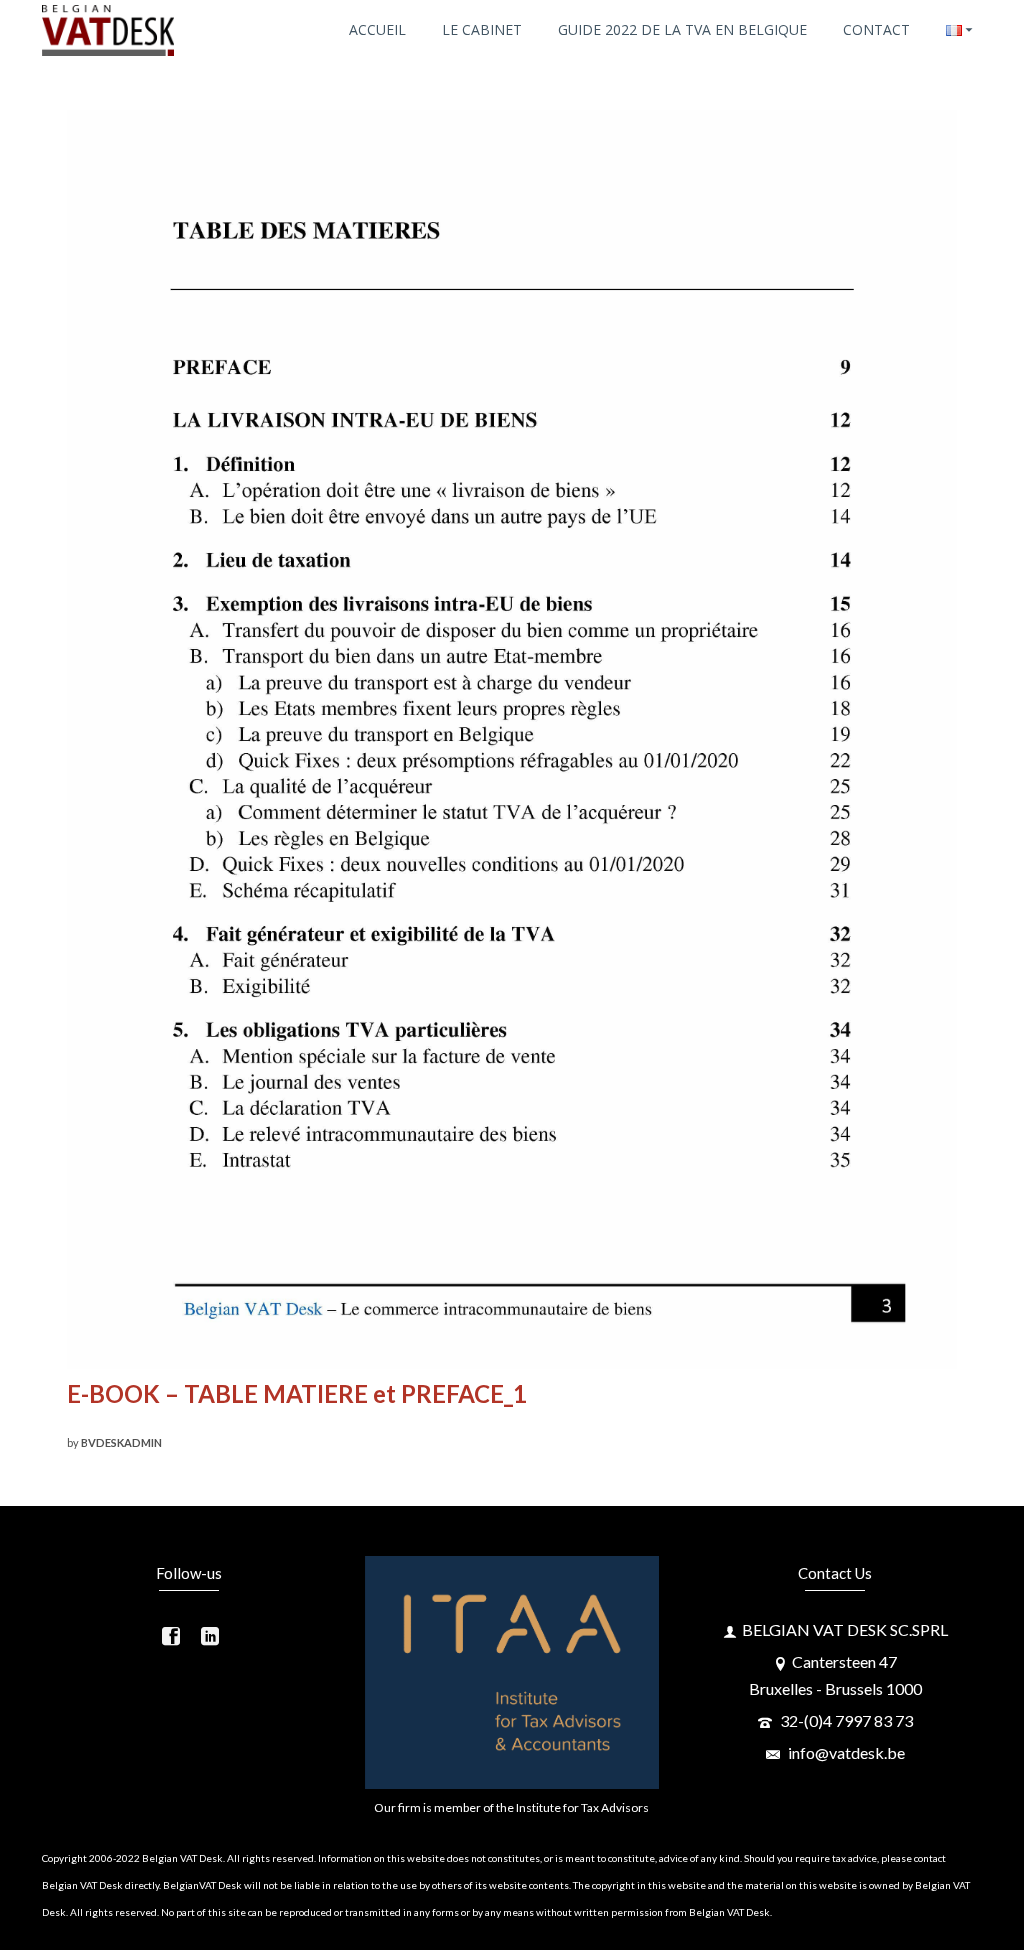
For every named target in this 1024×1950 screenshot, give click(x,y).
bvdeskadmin (121, 1442)
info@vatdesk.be (845, 1752)
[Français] (959, 30)
